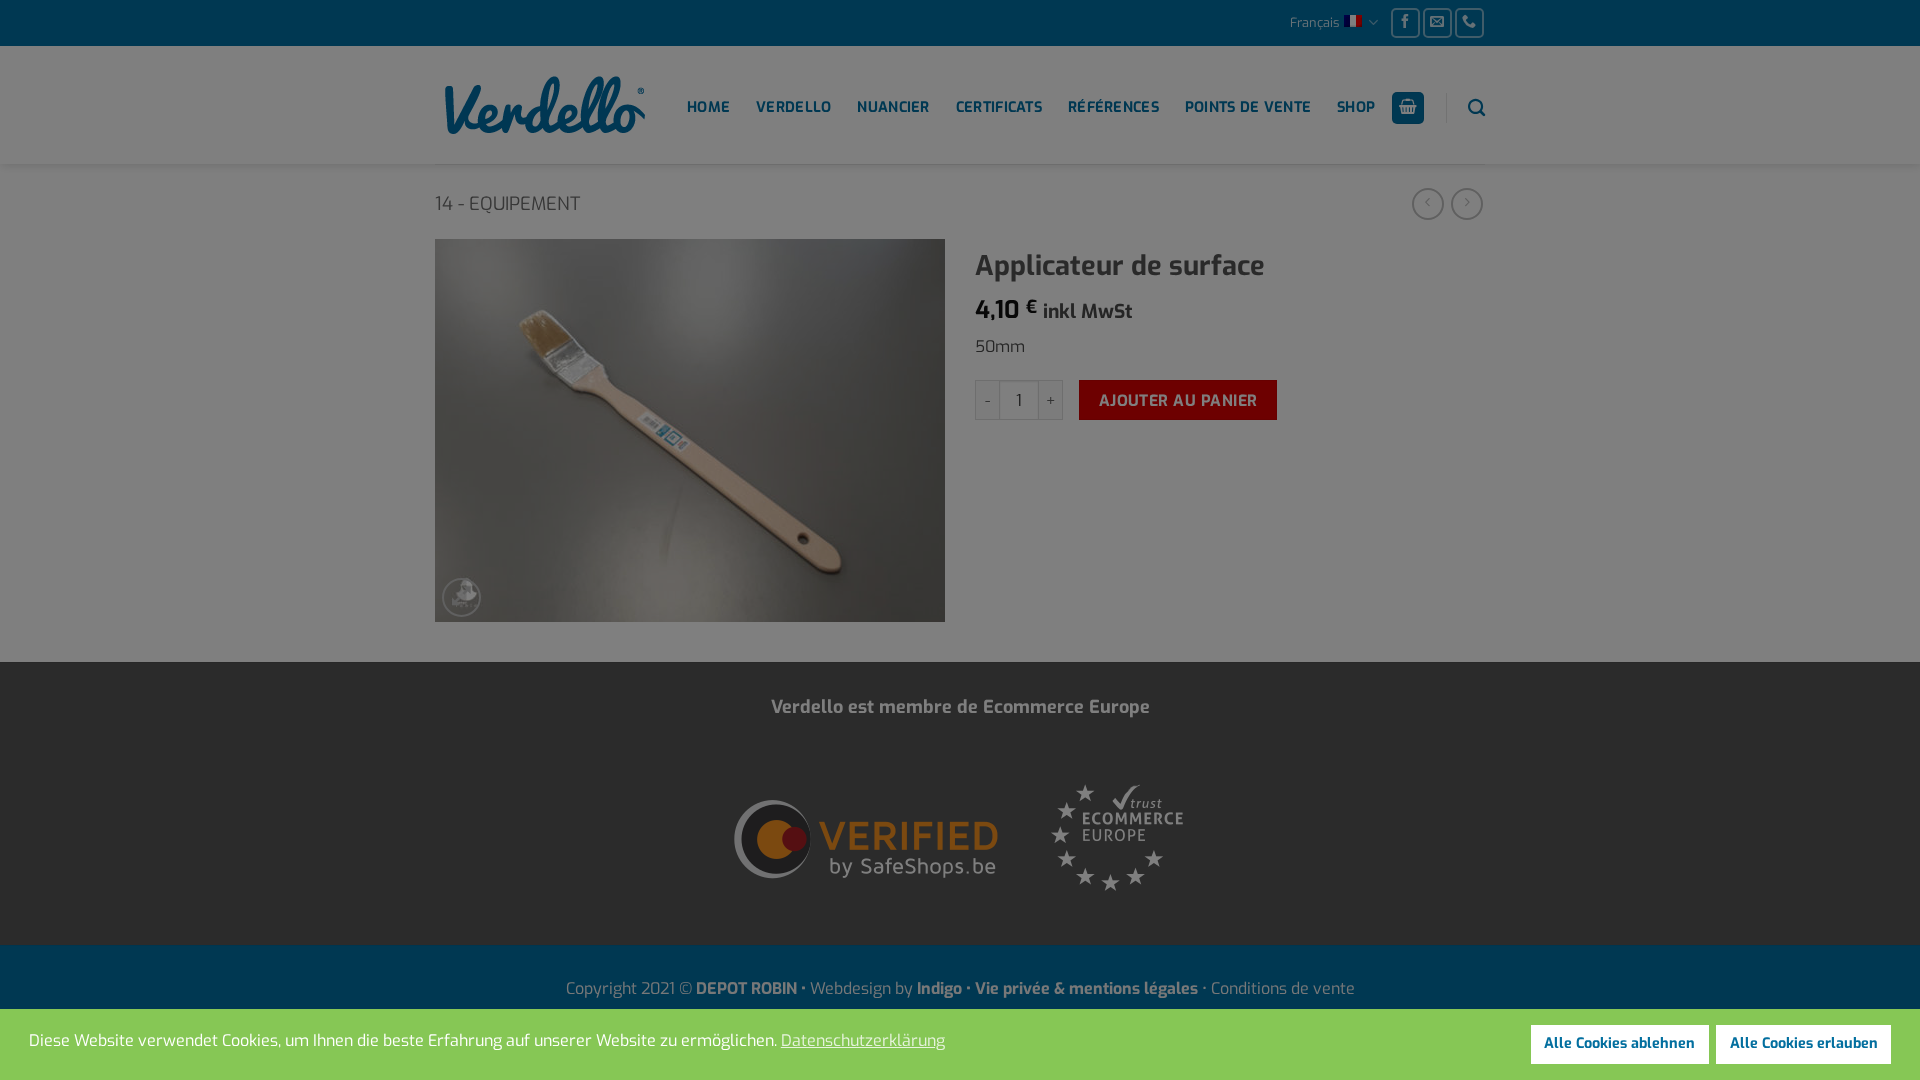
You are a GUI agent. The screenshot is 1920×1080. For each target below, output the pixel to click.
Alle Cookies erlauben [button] (1804, 1043)
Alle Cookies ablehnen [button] (1619, 1043)
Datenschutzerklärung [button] (863, 1040)
